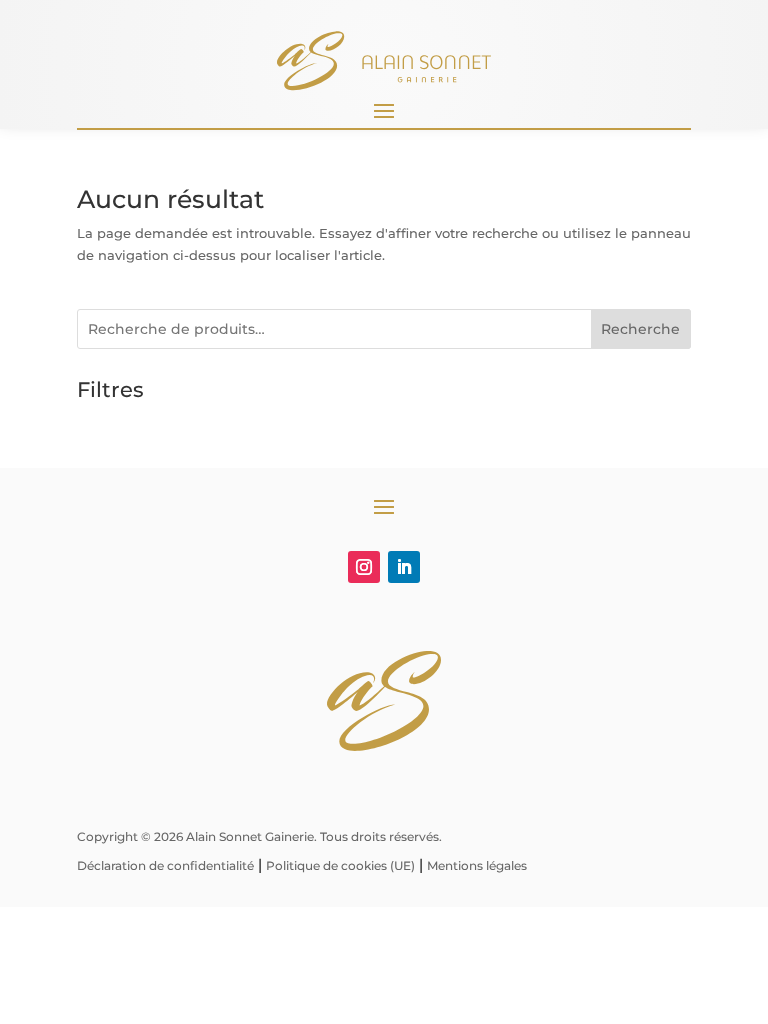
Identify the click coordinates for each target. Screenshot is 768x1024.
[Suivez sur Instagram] (364, 567)
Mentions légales (477, 865)
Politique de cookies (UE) (340, 865)
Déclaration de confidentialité (165, 865)
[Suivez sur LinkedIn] (404, 567)
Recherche (640, 329)
